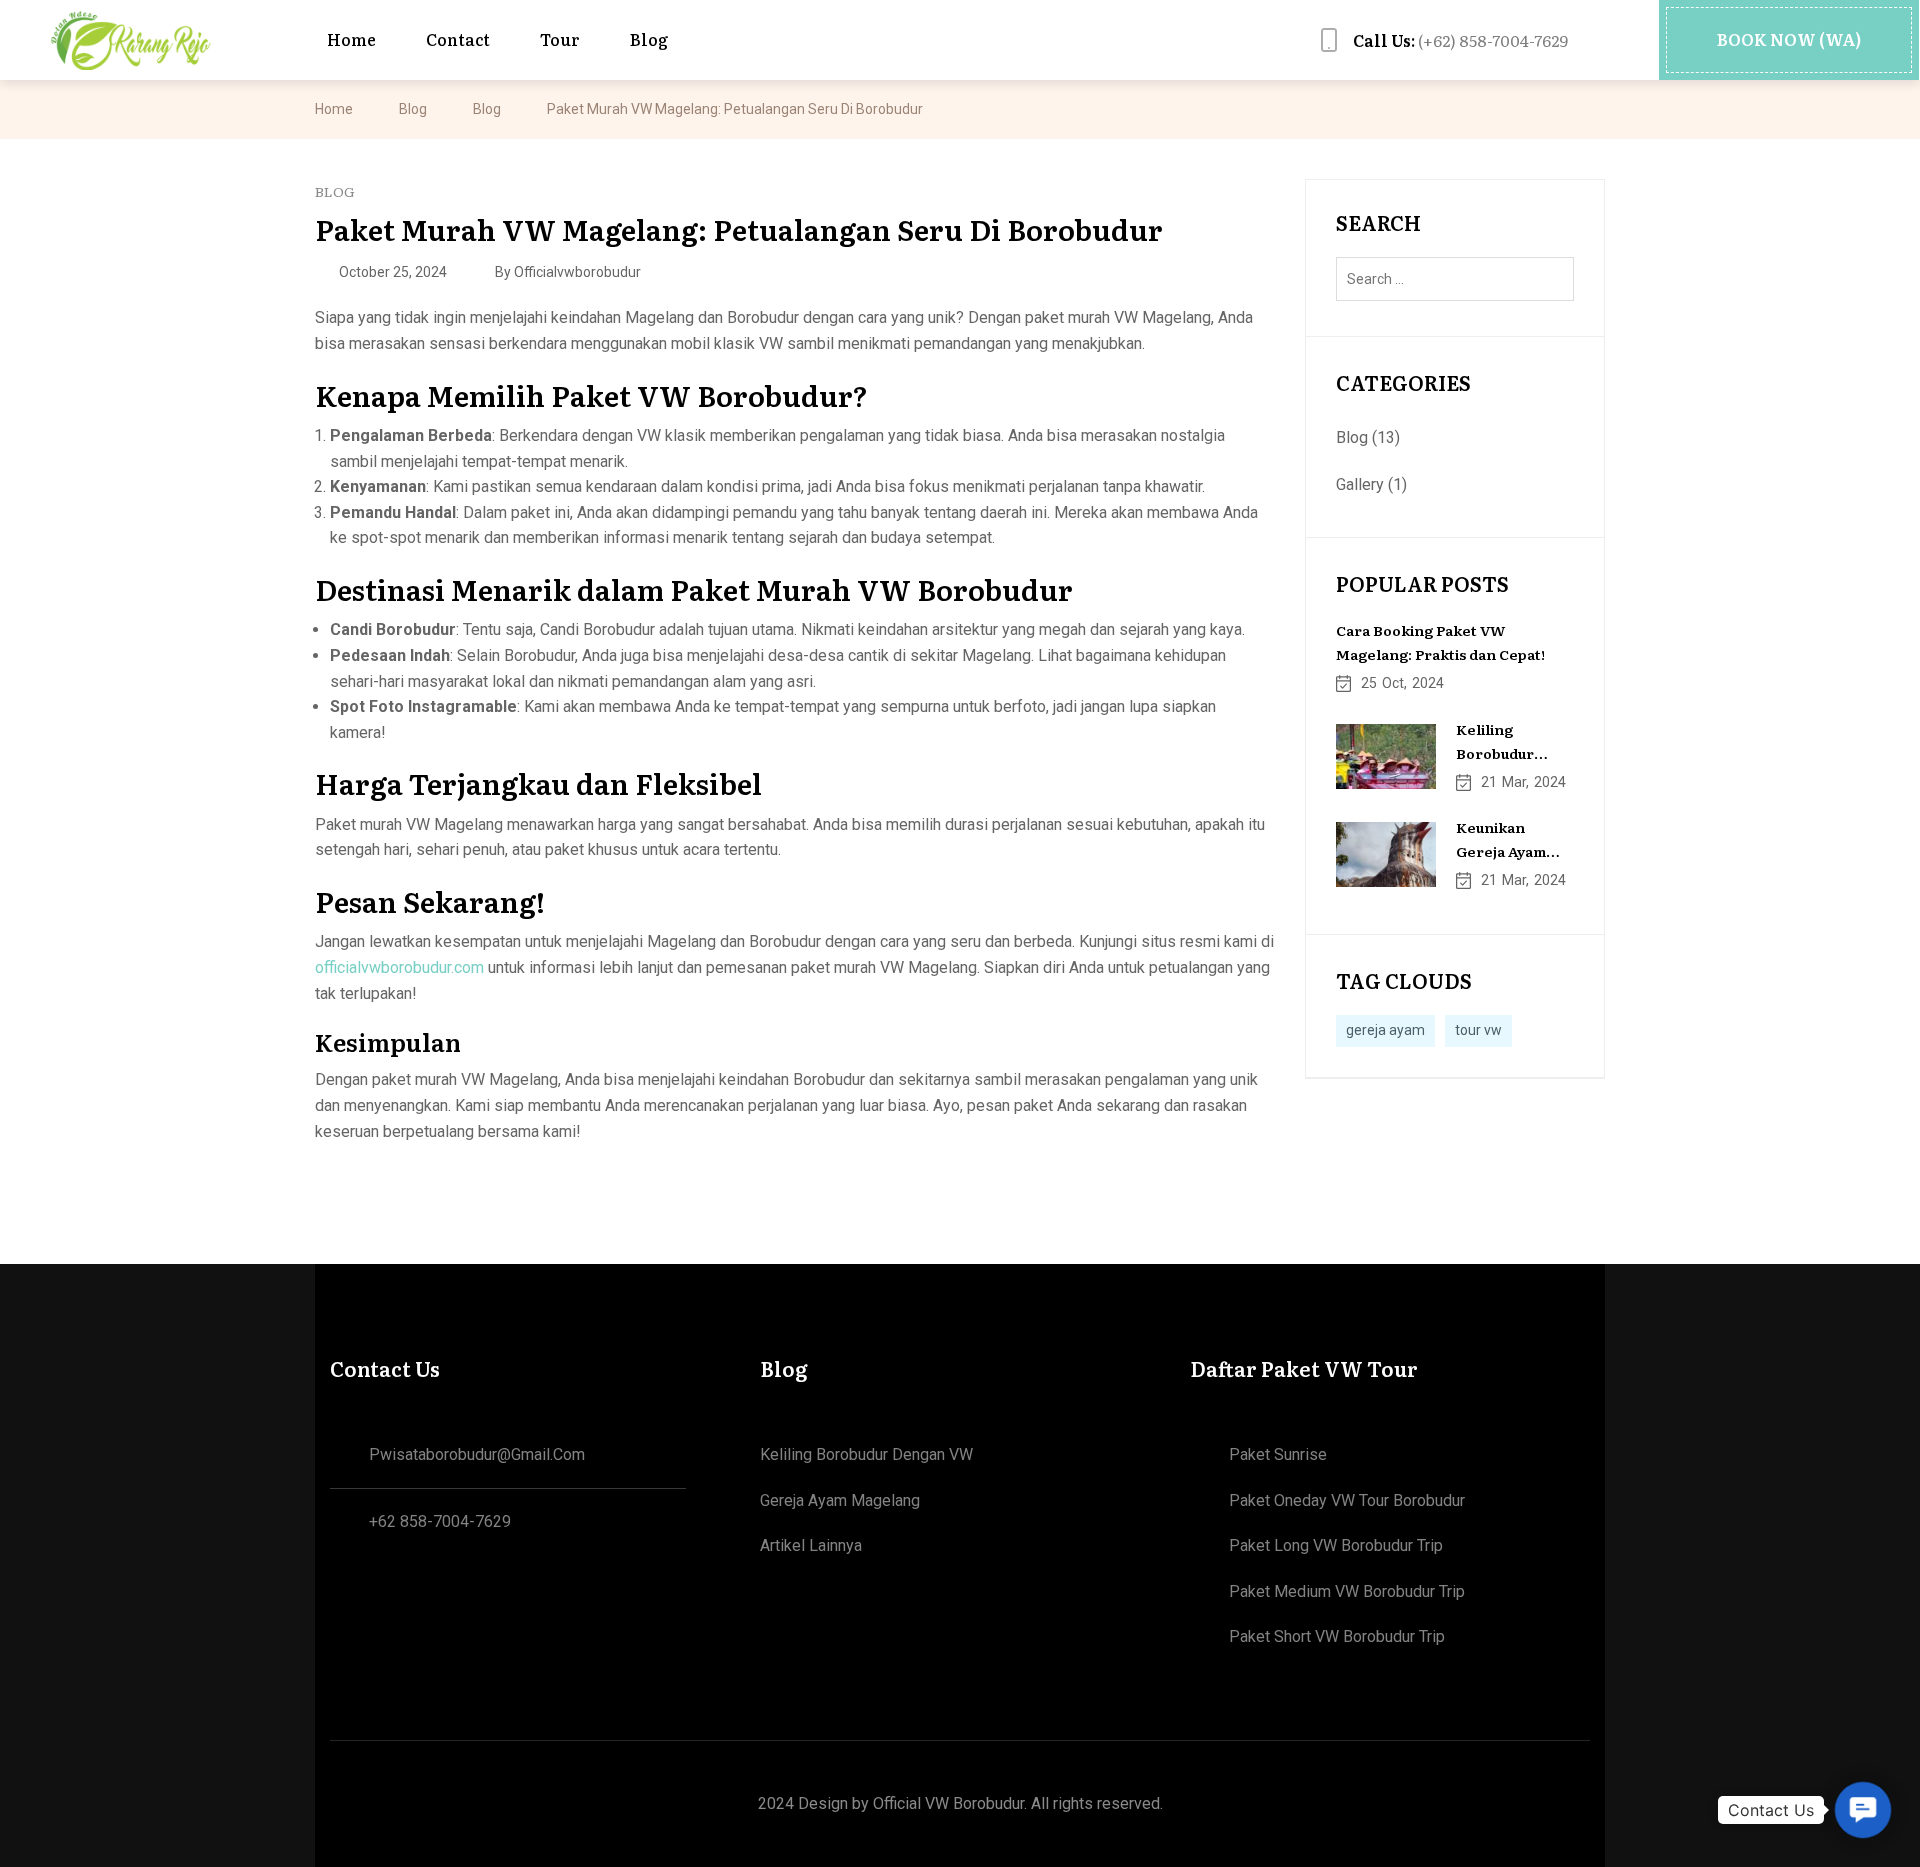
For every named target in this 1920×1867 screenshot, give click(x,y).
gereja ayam (1385, 1030)
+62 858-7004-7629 (440, 1521)
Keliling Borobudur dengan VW (866, 1454)
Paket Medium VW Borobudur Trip (1347, 1591)
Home (334, 109)
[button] (1789, 40)
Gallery (1360, 484)
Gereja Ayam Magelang (840, 1500)
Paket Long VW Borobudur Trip (1336, 1545)
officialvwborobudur (577, 272)
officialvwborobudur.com (399, 967)
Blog (413, 109)
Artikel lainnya (811, 1545)
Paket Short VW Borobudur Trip (1337, 1636)
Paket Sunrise (1278, 1454)
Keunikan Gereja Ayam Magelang (1501, 851)
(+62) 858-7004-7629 (1460, 40)
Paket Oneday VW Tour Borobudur (1347, 1500)
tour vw (1478, 1030)
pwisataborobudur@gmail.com (477, 1454)
